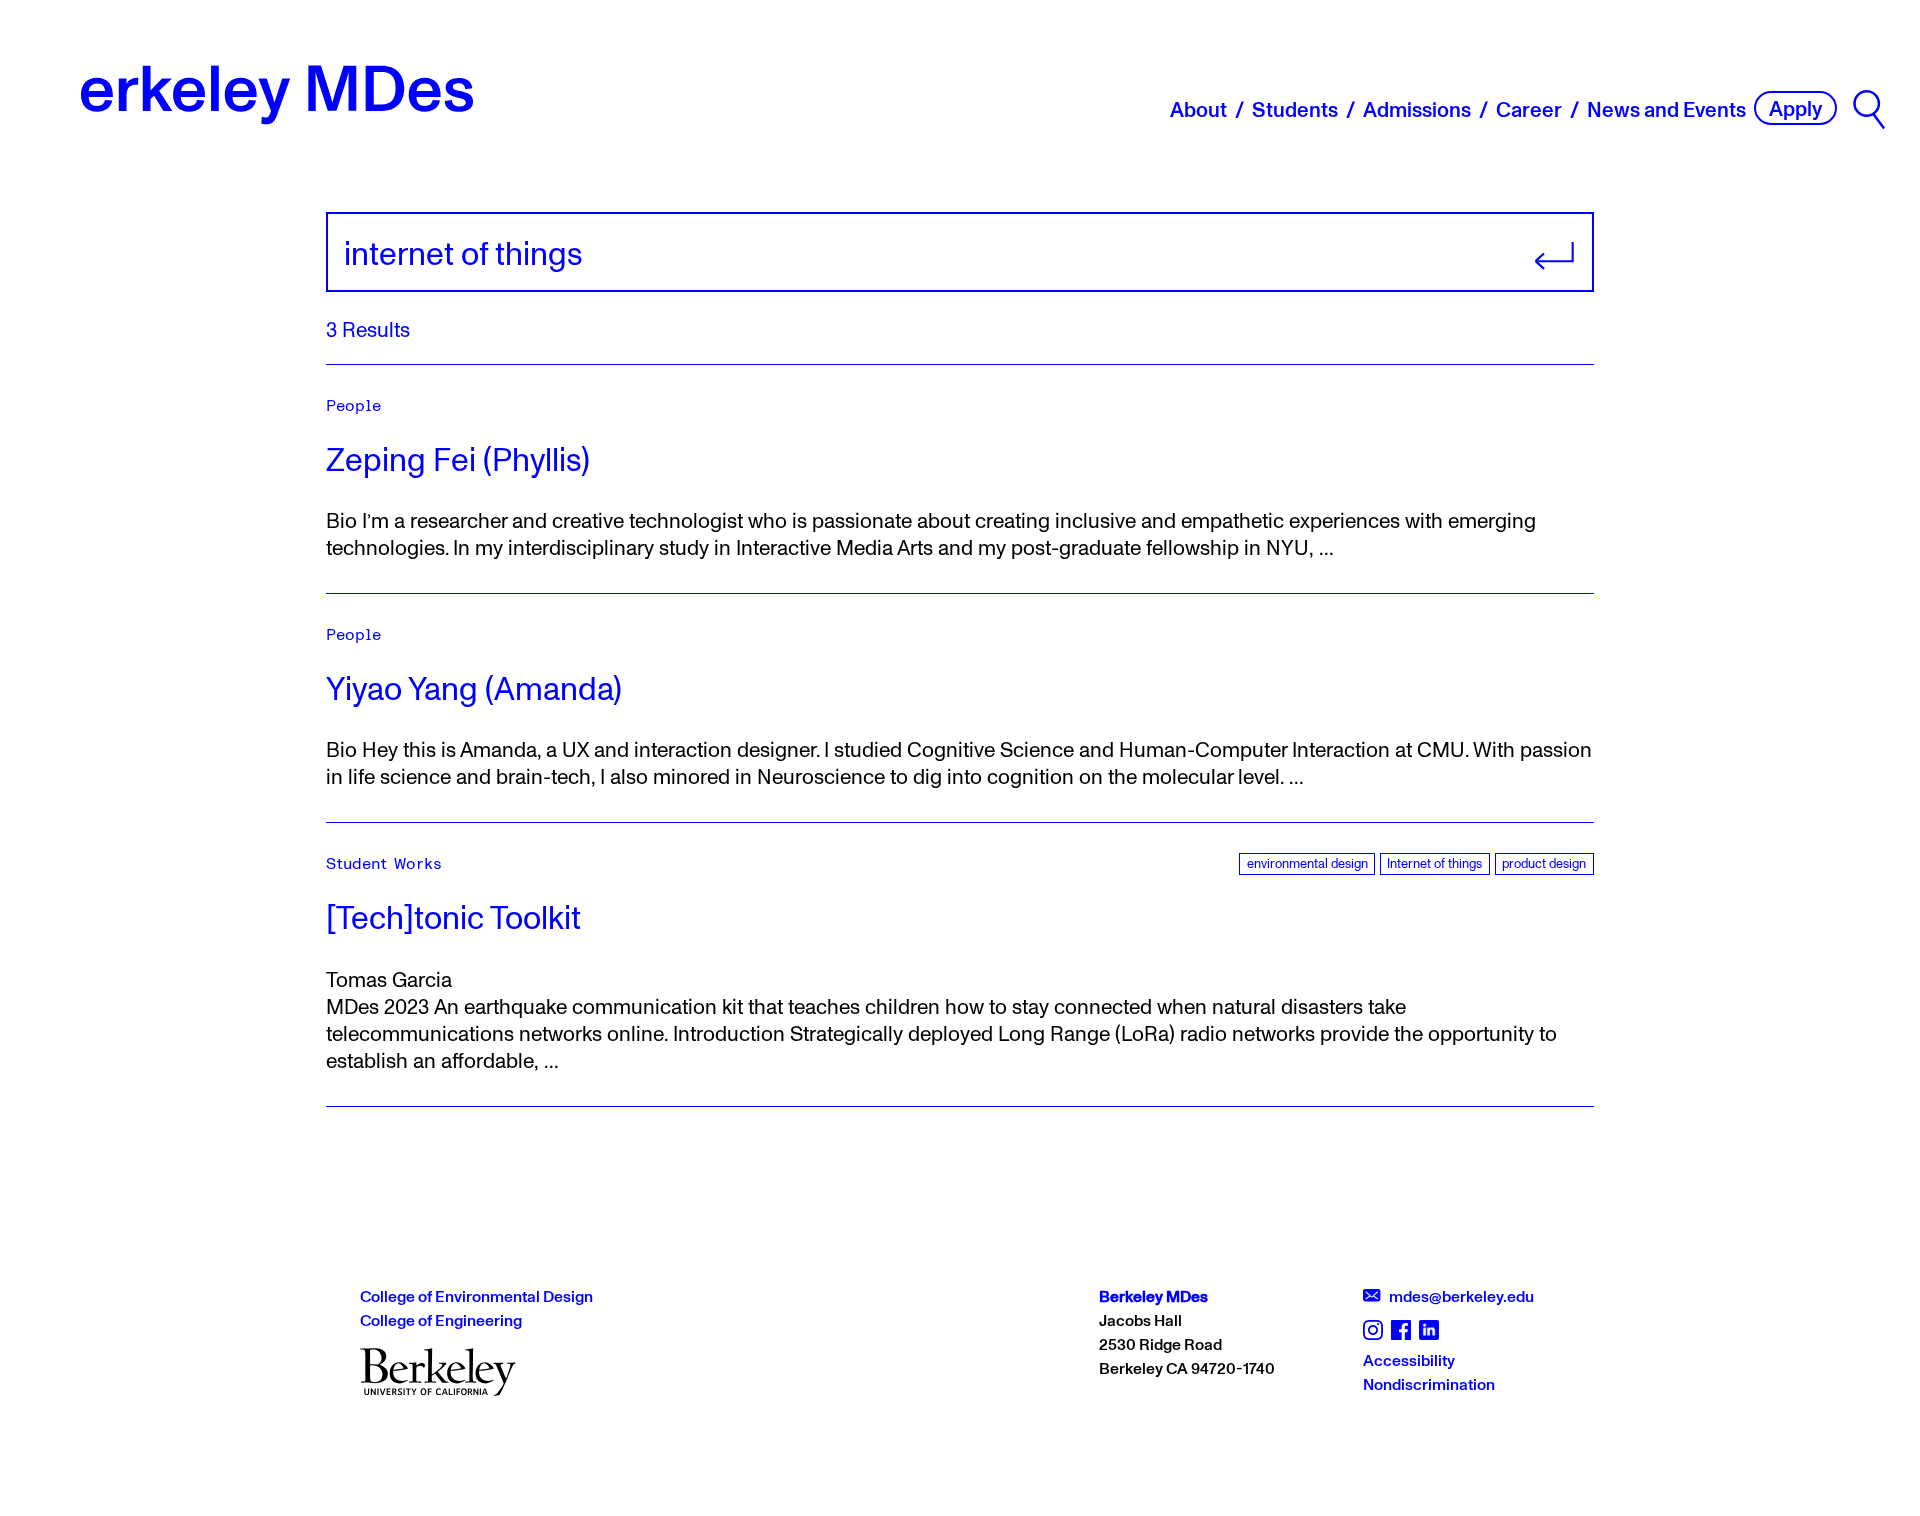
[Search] (1869, 109)
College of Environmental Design (476, 1296)
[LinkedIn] (1429, 1328)
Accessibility (1409, 1360)
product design (1544, 863)
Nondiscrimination (1429, 1384)
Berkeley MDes (1153, 1296)
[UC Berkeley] (438, 1370)
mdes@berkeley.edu (1455, 1296)
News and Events (1666, 109)
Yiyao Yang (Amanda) (474, 687)
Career (1529, 109)
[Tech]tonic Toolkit (453, 916)
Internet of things (1434, 863)
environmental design (1307, 863)
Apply (1795, 108)
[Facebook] (1401, 1328)
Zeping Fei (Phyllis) (458, 458)
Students (1295, 109)
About (1198, 109)
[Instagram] (1373, 1328)
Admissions (1417, 109)
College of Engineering (441, 1320)
